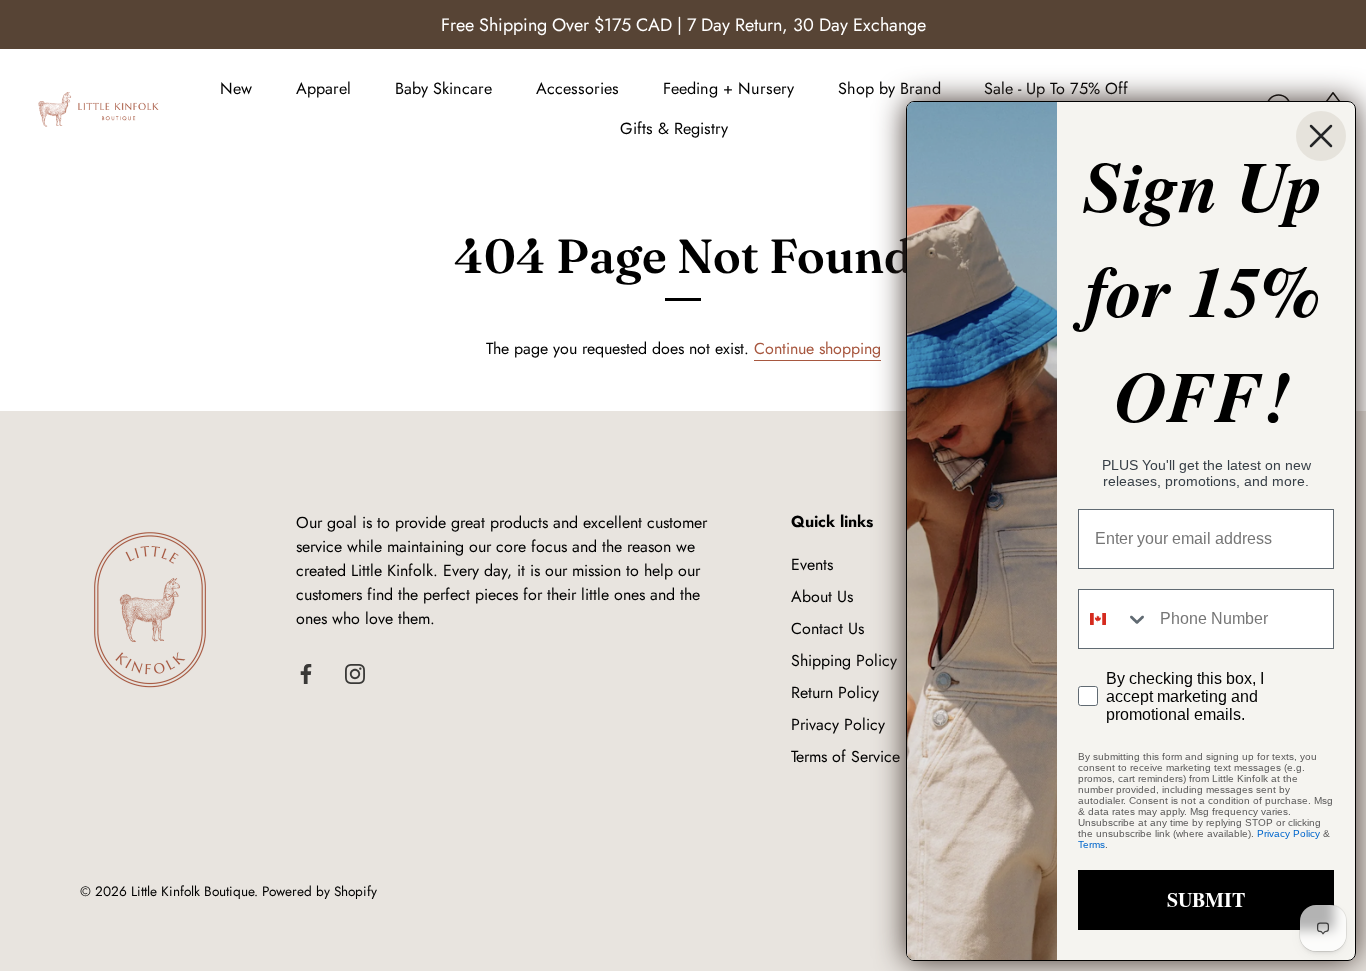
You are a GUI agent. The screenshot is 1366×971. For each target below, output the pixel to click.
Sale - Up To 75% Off (1056, 88)
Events (812, 564)
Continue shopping (817, 348)
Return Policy (835, 692)
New (236, 88)
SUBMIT (1206, 899)
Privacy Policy (838, 724)
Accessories (577, 88)
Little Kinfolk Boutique (192, 891)
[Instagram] (355, 672)
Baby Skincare (443, 88)
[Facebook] (306, 672)
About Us (822, 596)
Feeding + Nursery (728, 88)
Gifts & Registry (674, 128)
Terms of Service (845, 756)
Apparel (323, 88)
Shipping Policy (844, 660)
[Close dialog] (1321, 136)
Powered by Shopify (319, 891)
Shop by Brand (889, 88)
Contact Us (827, 628)
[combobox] (1114, 619)
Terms (1091, 844)
